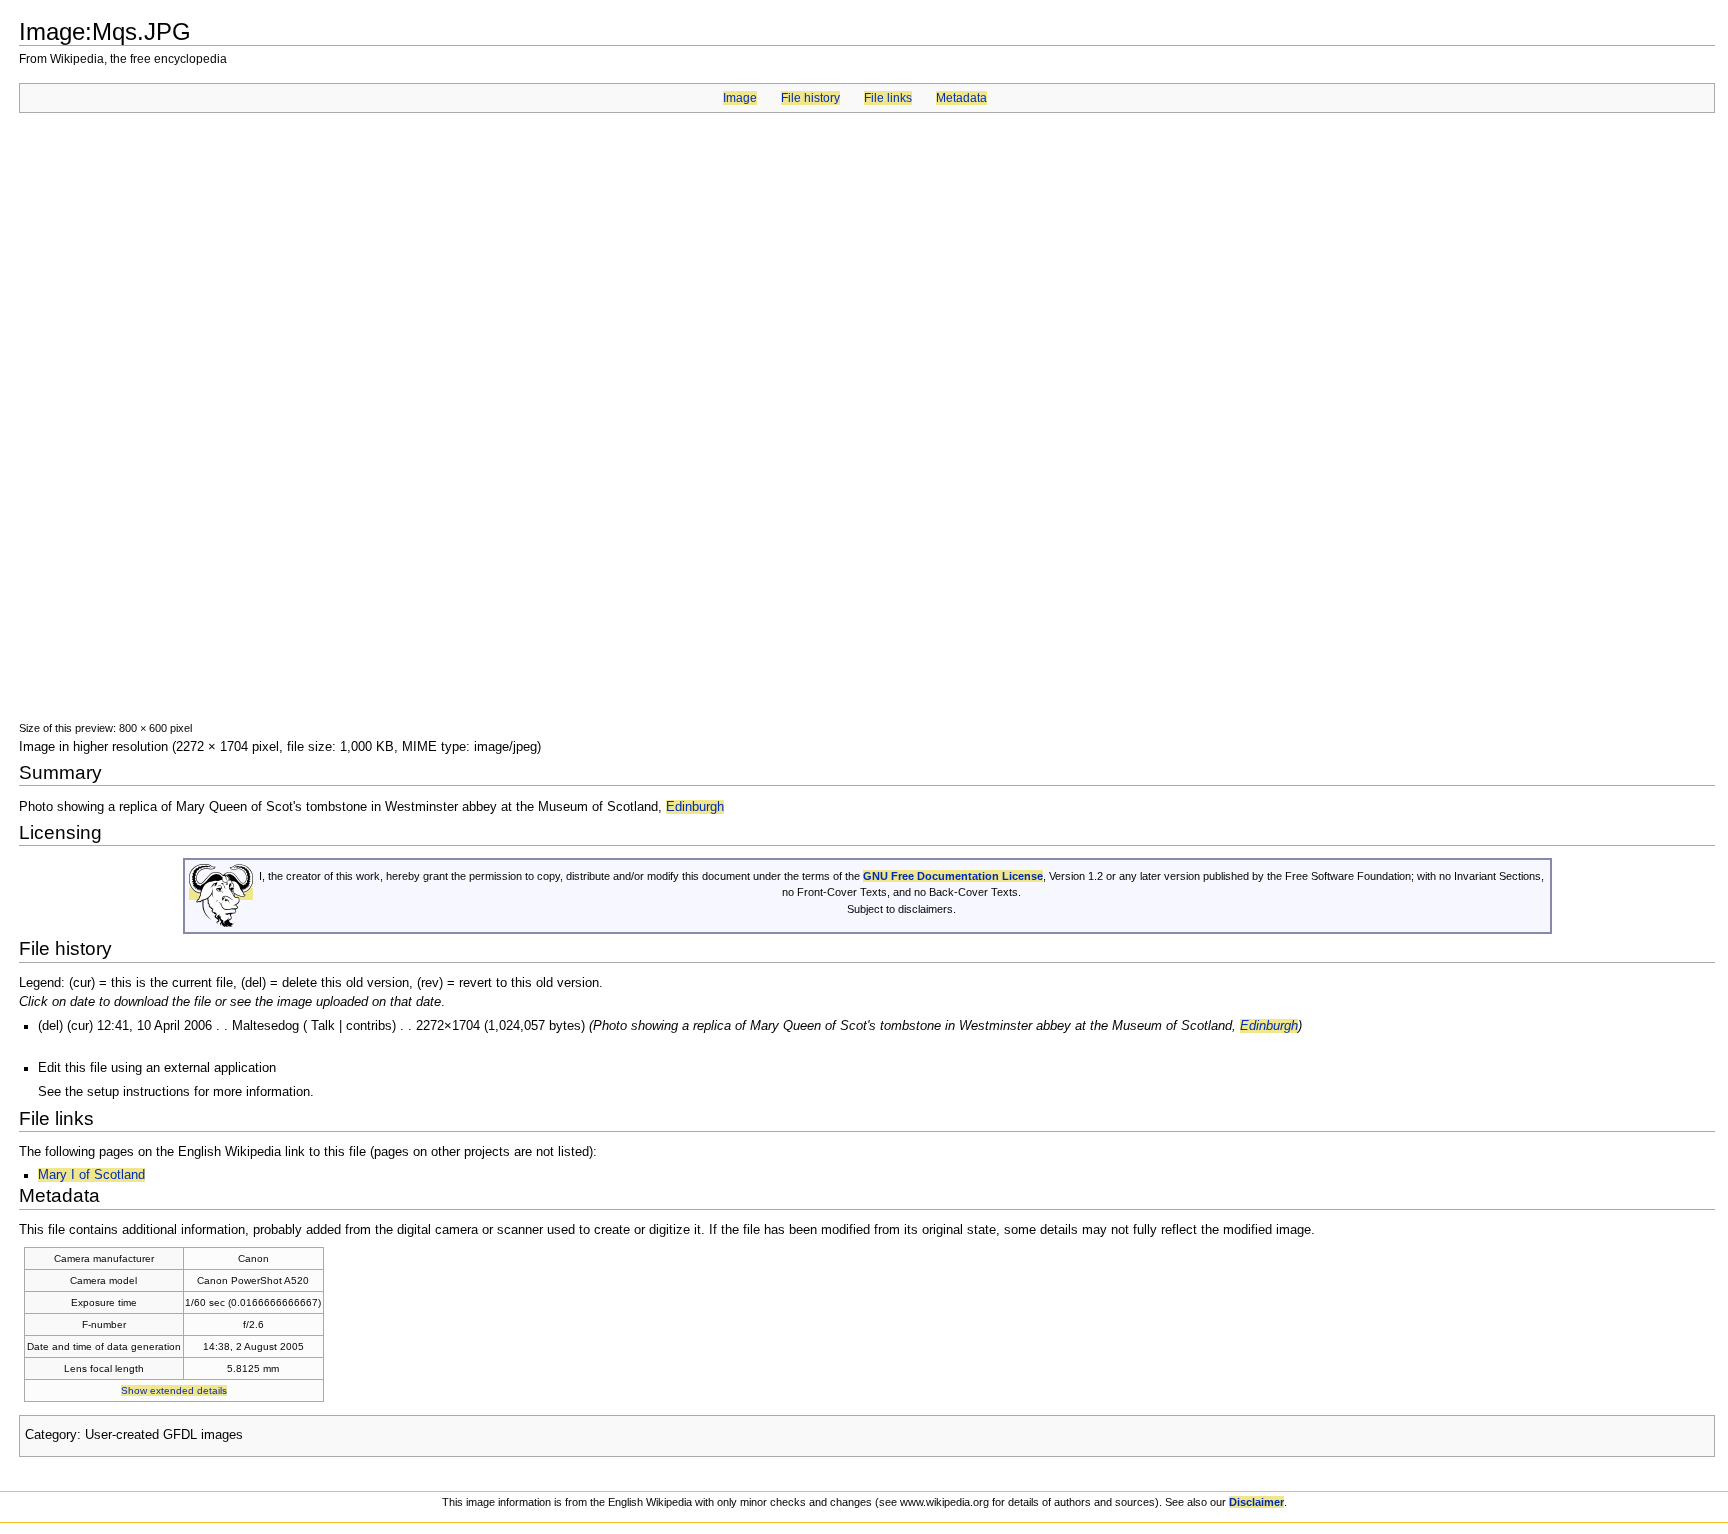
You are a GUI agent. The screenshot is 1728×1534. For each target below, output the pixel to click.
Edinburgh (695, 807)
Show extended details (174, 1390)
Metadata (961, 98)
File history (810, 98)
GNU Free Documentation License (953, 876)
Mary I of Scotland (91, 1175)
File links (888, 98)
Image (740, 98)
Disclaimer (1256, 1502)
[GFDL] (221, 894)
